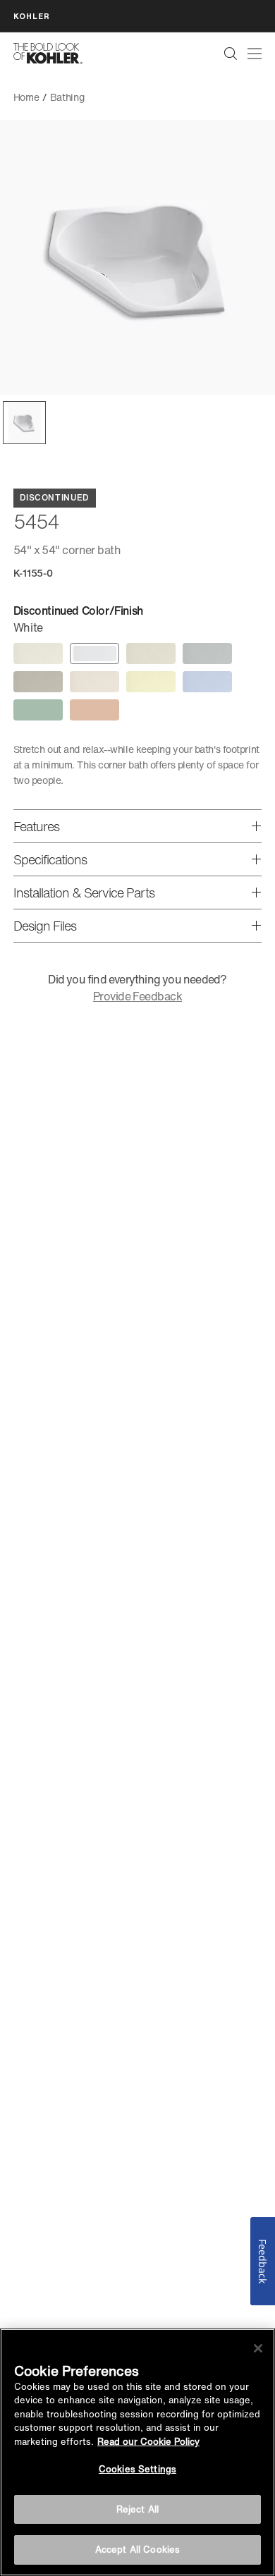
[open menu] (255, 54)
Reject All (137, 2509)
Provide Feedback (137, 996)
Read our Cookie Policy (148, 2442)
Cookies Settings (137, 2469)
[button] (24, 423)
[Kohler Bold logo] (48, 54)
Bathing (67, 97)
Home (26, 97)
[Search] (231, 54)
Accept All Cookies (137, 2550)
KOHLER (32, 16)
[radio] (38, 654)
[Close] (258, 2348)
